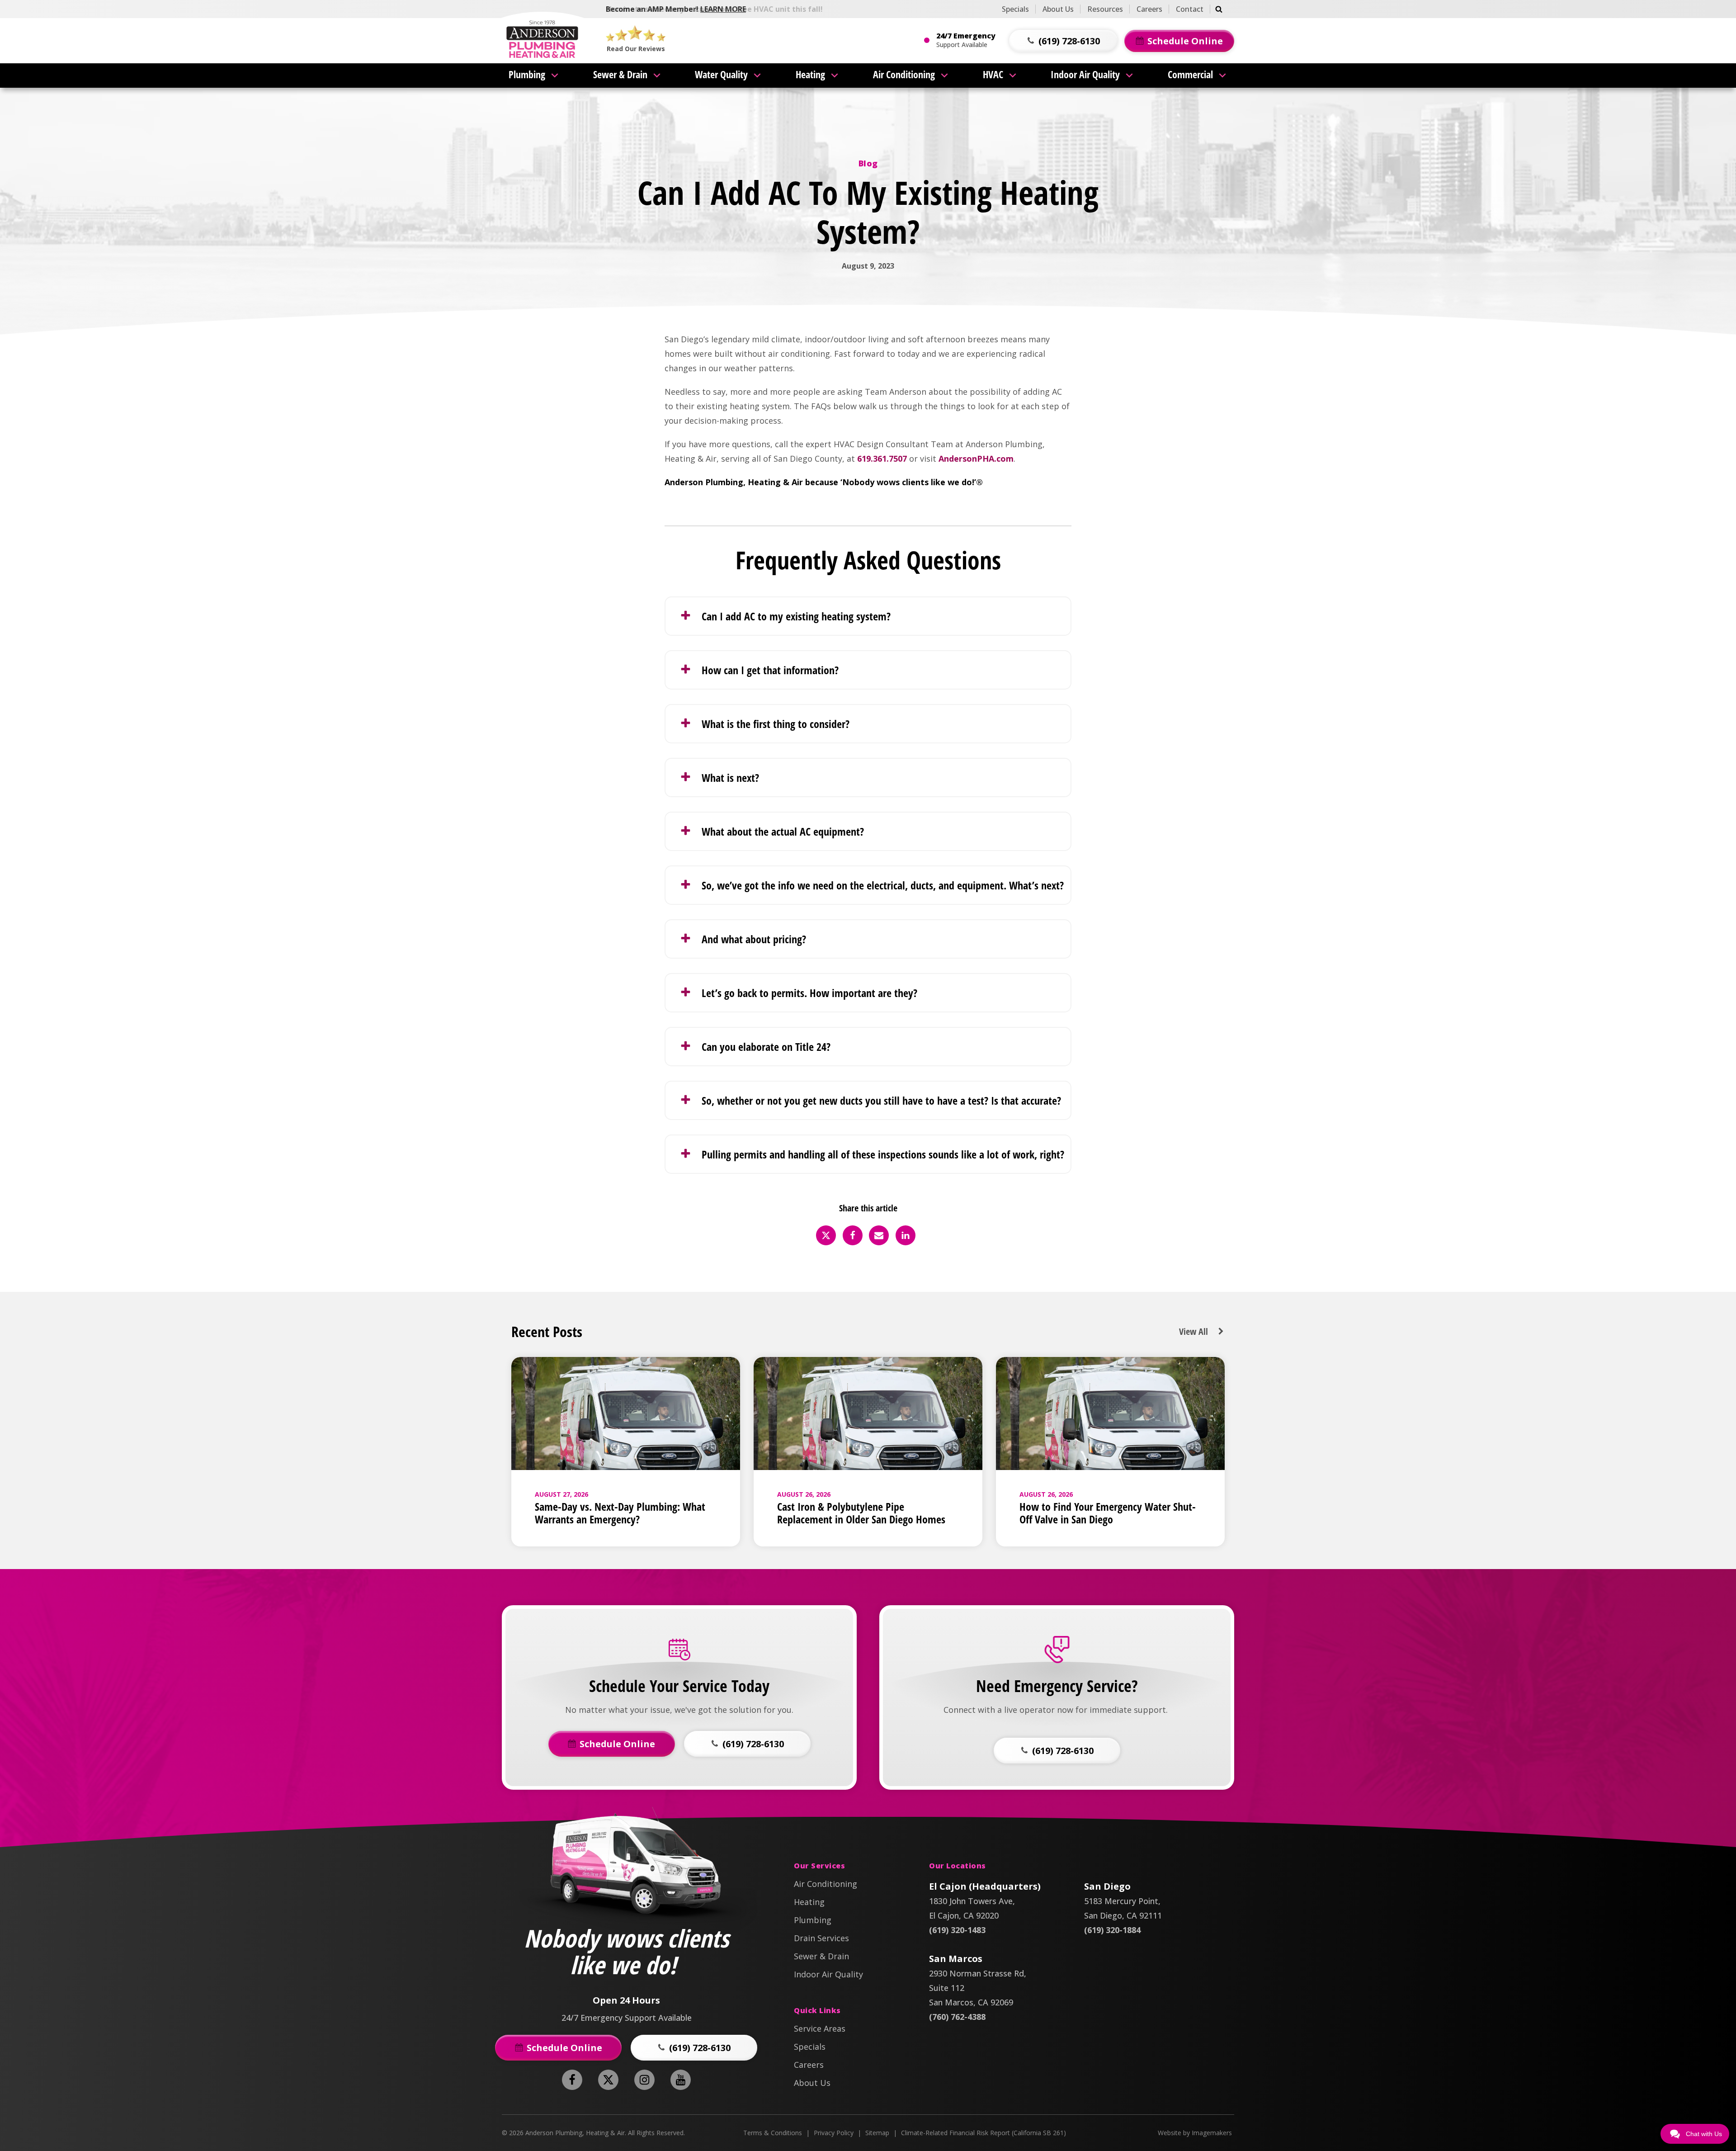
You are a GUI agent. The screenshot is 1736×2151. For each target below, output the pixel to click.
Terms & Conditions (773, 2133)
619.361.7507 (882, 459)
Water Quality (721, 74)
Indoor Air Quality (1085, 74)
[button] (1063, 41)
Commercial (1190, 74)
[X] (826, 1235)
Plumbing (527, 74)
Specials (1015, 9)
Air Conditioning (904, 74)
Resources (1105, 9)
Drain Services (821, 1938)
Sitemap (877, 2133)
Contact (1190, 9)
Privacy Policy (834, 2133)
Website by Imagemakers (1195, 2133)
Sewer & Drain (620, 74)
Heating (810, 74)
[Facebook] (853, 1235)
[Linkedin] (906, 1235)
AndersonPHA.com (976, 459)
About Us (1058, 9)
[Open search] (1219, 9)
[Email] (879, 1235)
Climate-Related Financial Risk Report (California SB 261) (984, 2133)
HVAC (993, 74)
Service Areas (820, 2028)
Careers (1149, 9)
